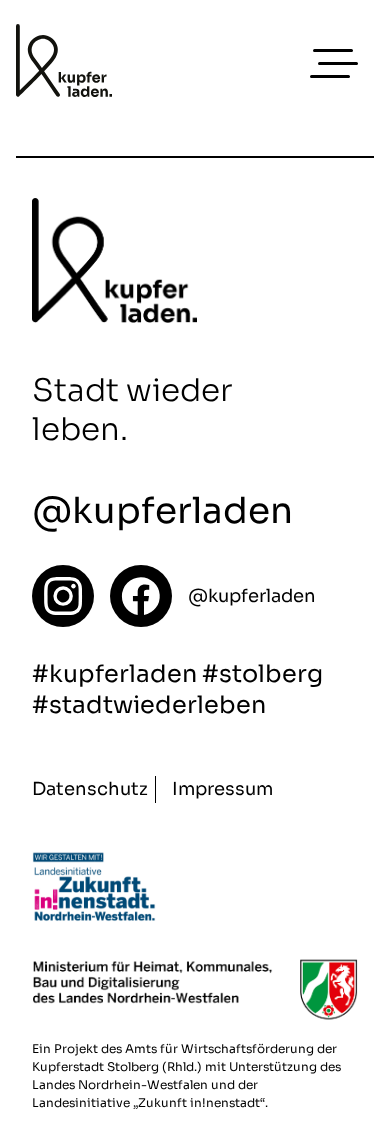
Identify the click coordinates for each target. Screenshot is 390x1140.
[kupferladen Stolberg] (64, 64)
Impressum (222, 789)
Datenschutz (90, 789)
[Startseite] (63, 596)
